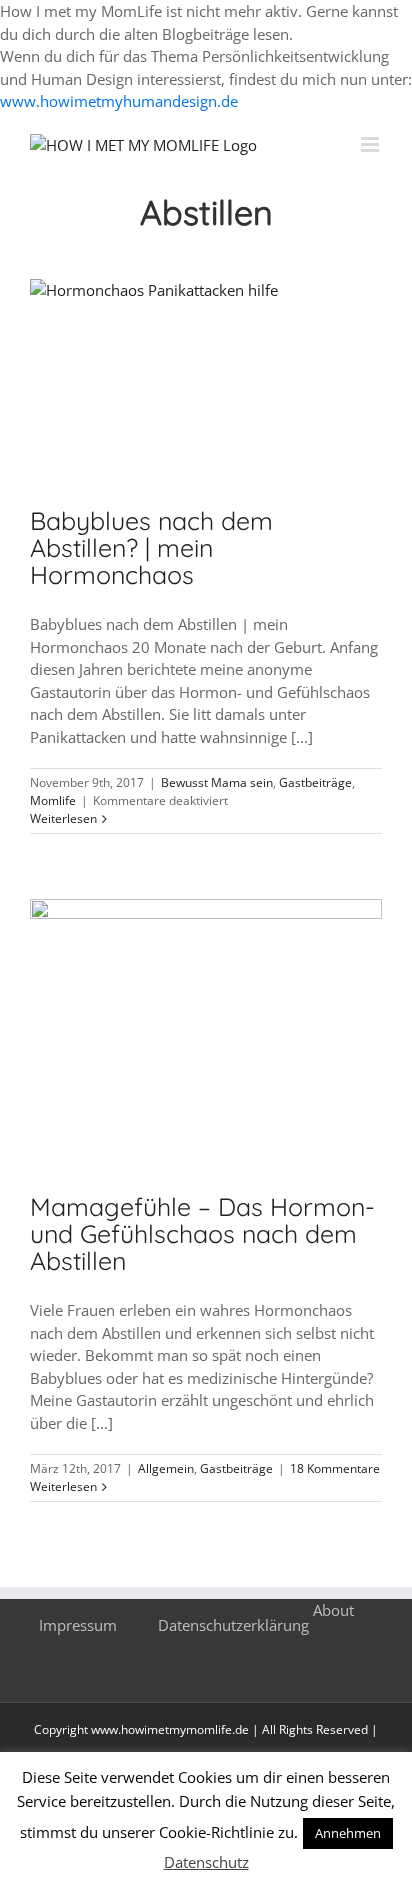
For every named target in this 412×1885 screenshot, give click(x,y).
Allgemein (166, 1468)
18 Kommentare (335, 1468)
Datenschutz (206, 1862)
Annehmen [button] (348, 1833)
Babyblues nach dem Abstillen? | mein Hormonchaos (151, 547)
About (333, 1610)
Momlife (53, 800)
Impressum (78, 1625)
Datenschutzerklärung (233, 1625)
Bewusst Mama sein (217, 782)
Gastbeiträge (315, 782)
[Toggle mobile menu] (371, 144)
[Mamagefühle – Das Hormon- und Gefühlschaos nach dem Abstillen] (206, 1031)
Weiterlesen (63, 818)
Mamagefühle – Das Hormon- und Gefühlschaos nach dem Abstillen (202, 1233)
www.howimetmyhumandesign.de (119, 101)
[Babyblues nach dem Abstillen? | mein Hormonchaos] (206, 378)
